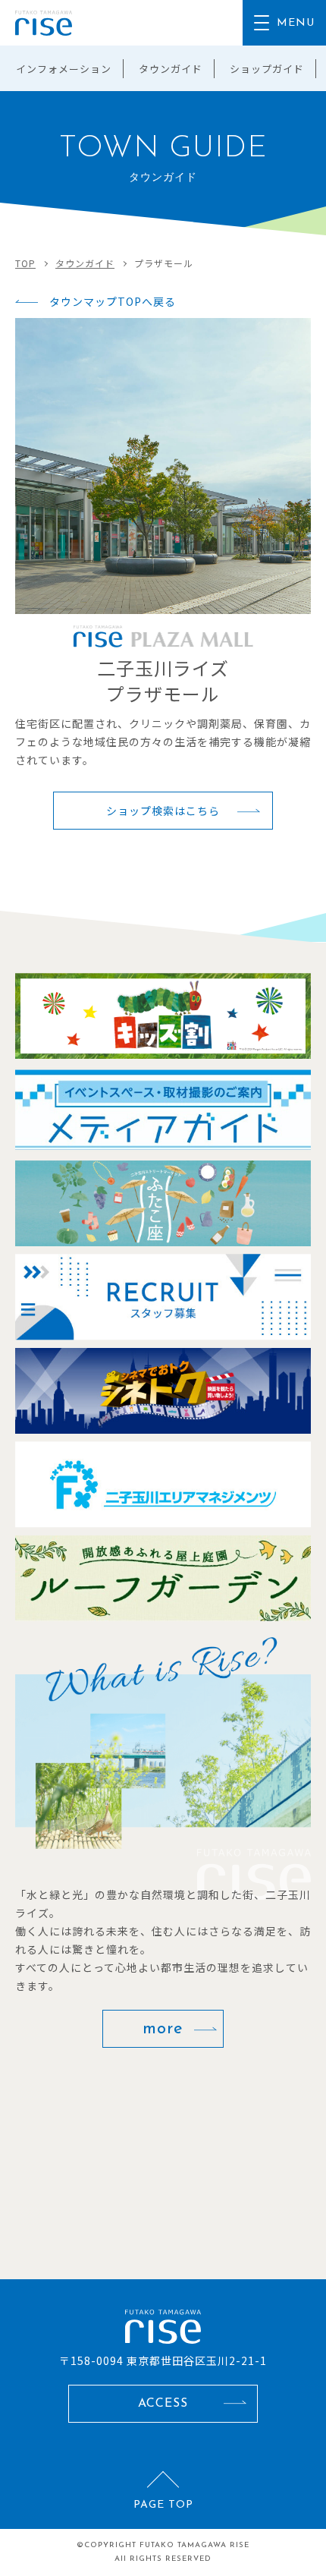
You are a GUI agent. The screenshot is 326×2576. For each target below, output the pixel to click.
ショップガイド (267, 69)
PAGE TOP (163, 2505)
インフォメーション (64, 69)
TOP (25, 263)
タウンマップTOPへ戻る (113, 301)
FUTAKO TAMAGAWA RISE (194, 2545)
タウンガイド (171, 69)
